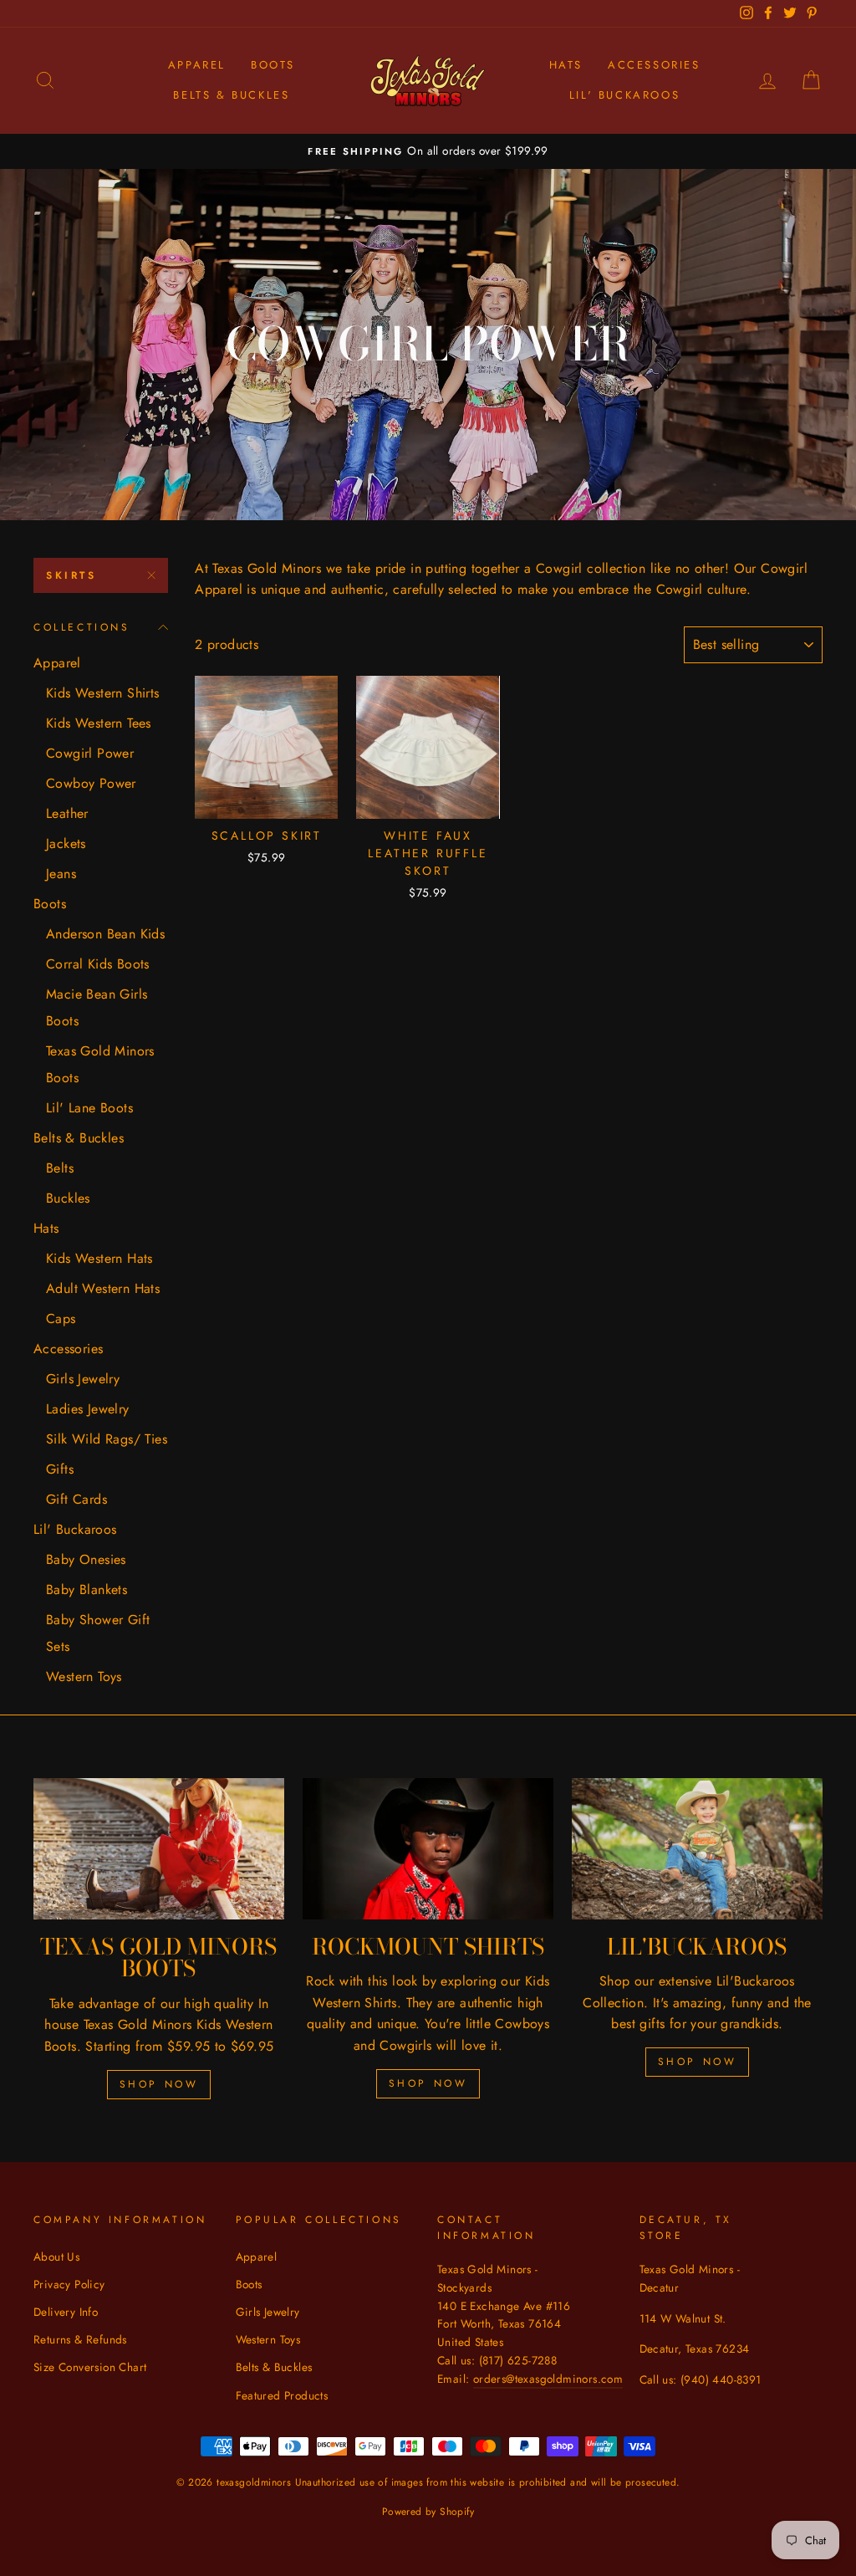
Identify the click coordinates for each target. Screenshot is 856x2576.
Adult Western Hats (103, 1288)
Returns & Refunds (80, 2339)
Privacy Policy (69, 2284)
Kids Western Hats (99, 1258)
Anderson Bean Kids (105, 934)
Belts (60, 1168)
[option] (428, 151)
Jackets (66, 843)
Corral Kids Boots (98, 964)
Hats (566, 65)
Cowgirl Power (90, 753)
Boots (273, 65)
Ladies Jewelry (88, 1409)
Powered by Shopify (428, 2512)
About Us (56, 2257)
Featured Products (282, 2395)
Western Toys (84, 1676)
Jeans (61, 874)
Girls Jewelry (83, 1379)
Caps (61, 1319)
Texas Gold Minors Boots (100, 1064)
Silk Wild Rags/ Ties (107, 1439)
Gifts (60, 1469)
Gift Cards (76, 1499)
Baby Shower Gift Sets (98, 1633)
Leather (67, 813)
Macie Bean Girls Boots (97, 1007)
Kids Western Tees (99, 723)
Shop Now (159, 2084)
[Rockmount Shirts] (428, 1849)
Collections (82, 627)
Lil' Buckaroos (624, 95)
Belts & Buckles (231, 95)
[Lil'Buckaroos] (697, 1849)
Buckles (68, 1198)
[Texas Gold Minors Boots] (159, 1849)
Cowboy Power (91, 783)
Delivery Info (66, 2312)
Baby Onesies (86, 1559)
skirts (71, 575)
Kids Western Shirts (103, 693)
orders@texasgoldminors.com (548, 2379)
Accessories (654, 65)
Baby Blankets (87, 1590)
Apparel (197, 65)
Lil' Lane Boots (89, 1108)
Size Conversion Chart (90, 2367)
